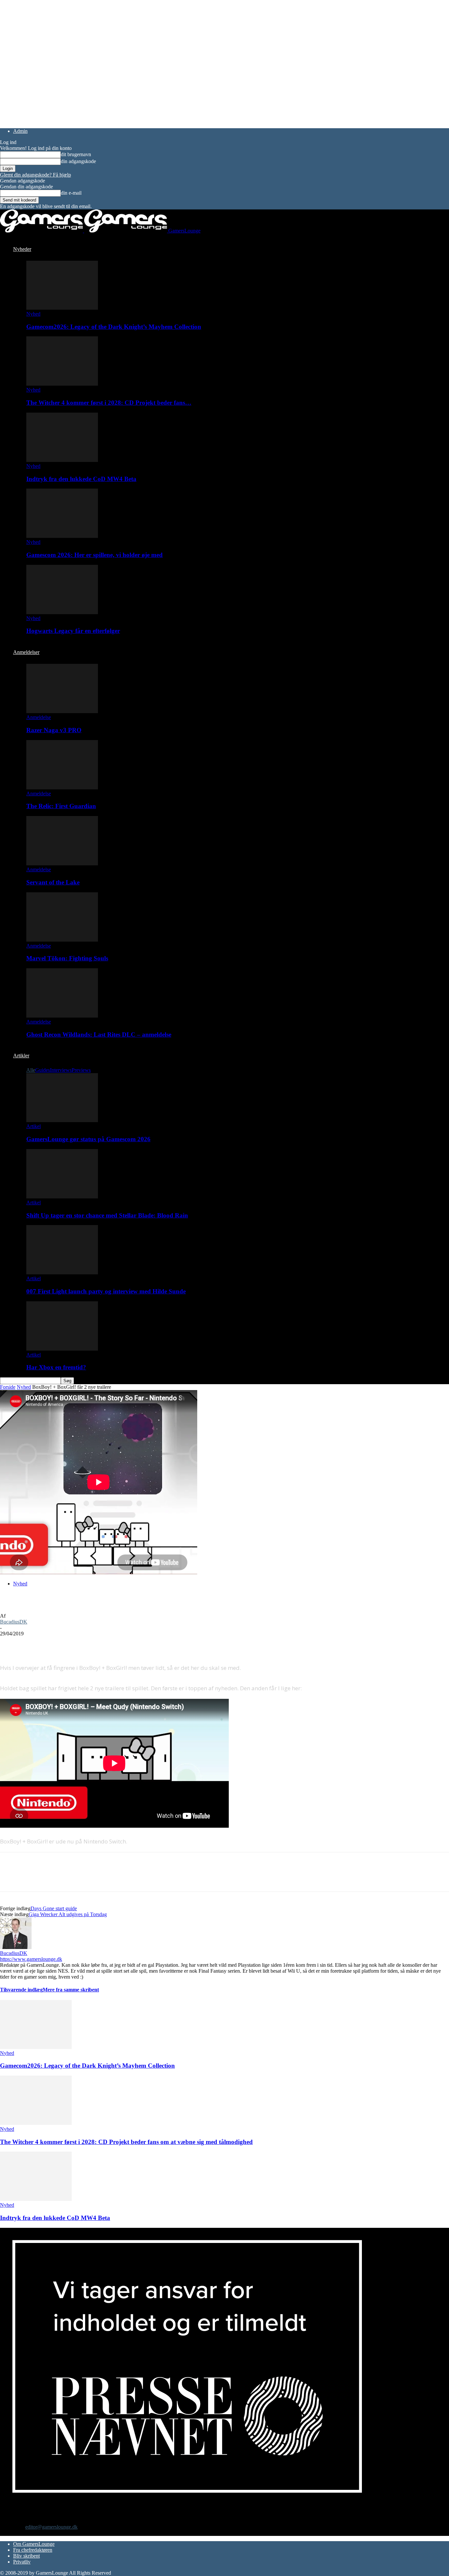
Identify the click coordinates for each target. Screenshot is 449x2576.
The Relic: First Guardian (61, 806)
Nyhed (33, 314)
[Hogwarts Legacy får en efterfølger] (62, 612)
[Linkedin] (105, 1644)
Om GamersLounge (34, 2544)
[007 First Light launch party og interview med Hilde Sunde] (62, 1273)
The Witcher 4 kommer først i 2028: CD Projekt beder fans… (109, 403)
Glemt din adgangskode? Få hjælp (35, 175)
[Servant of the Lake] (62, 864)
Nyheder (22, 249)
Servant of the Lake (53, 882)
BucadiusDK (14, 1622)
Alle (31, 1070)
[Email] (82, 1644)
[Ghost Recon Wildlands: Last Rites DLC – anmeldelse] (62, 1016)
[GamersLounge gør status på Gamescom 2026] (62, 1120)
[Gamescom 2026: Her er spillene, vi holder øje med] (62, 536)
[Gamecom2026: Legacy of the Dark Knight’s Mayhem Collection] (62, 308)
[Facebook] (11, 1644)
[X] (35, 1644)
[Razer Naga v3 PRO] (62, 711)
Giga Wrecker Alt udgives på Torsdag (68, 1914)
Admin (20, 131)
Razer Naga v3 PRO (54, 730)
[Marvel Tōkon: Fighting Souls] (62, 940)
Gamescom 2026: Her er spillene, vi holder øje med (95, 555)
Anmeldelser (26, 652)
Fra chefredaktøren (33, 2550)
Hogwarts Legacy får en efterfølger (73, 631)
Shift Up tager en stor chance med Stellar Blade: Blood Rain (107, 1215)
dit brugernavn (76, 154)
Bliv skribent (26, 2556)
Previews (81, 1070)
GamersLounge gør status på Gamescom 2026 (88, 1139)
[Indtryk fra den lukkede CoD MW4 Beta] (62, 460)
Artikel (34, 1126)
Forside (8, 1387)
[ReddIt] (58, 1644)
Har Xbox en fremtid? (56, 1367)
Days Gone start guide (54, 1908)
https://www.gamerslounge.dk (31, 1959)
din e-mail (71, 193)
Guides (43, 1070)
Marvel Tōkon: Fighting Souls (67, 958)
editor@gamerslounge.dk (51, 2527)
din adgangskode (78, 161)
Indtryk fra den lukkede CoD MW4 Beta (81, 479)
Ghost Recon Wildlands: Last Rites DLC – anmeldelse (99, 1035)
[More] (129, 1644)
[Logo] (42, 231)
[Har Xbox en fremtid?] (62, 1349)
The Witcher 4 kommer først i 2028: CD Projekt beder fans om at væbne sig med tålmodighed (126, 2142)
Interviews (61, 1070)
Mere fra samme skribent (71, 1990)
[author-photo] (16, 1947)
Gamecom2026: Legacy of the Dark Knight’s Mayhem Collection (114, 327)
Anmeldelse (39, 717)
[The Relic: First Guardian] (62, 788)
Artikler (21, 1056)
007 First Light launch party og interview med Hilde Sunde (106, 1291)
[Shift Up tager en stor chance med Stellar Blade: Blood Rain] (62, 1197)
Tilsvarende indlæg (21, 1990)
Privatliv (22, 2562)
